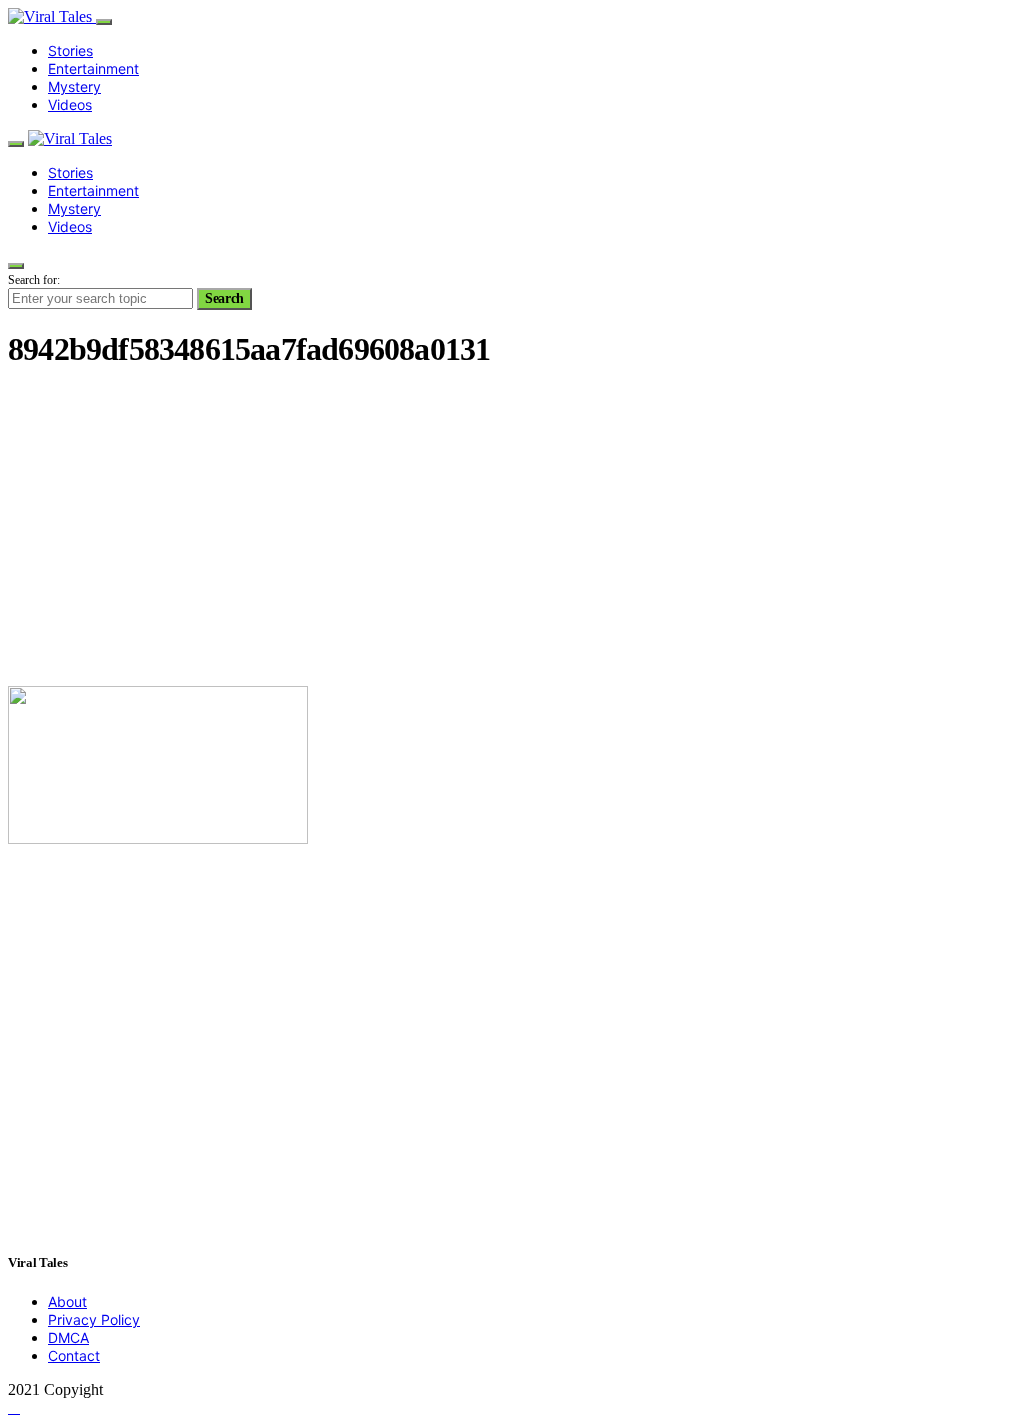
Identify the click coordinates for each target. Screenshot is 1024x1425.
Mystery (74, 86)
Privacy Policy (94, 1319)
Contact (74, 1355)
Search (224, 298)
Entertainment (93, 68)
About (67, 1301)
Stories (70, 50)
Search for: (34, 280)
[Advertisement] (512, 530)
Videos (70, 104)
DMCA (68, 1337)
